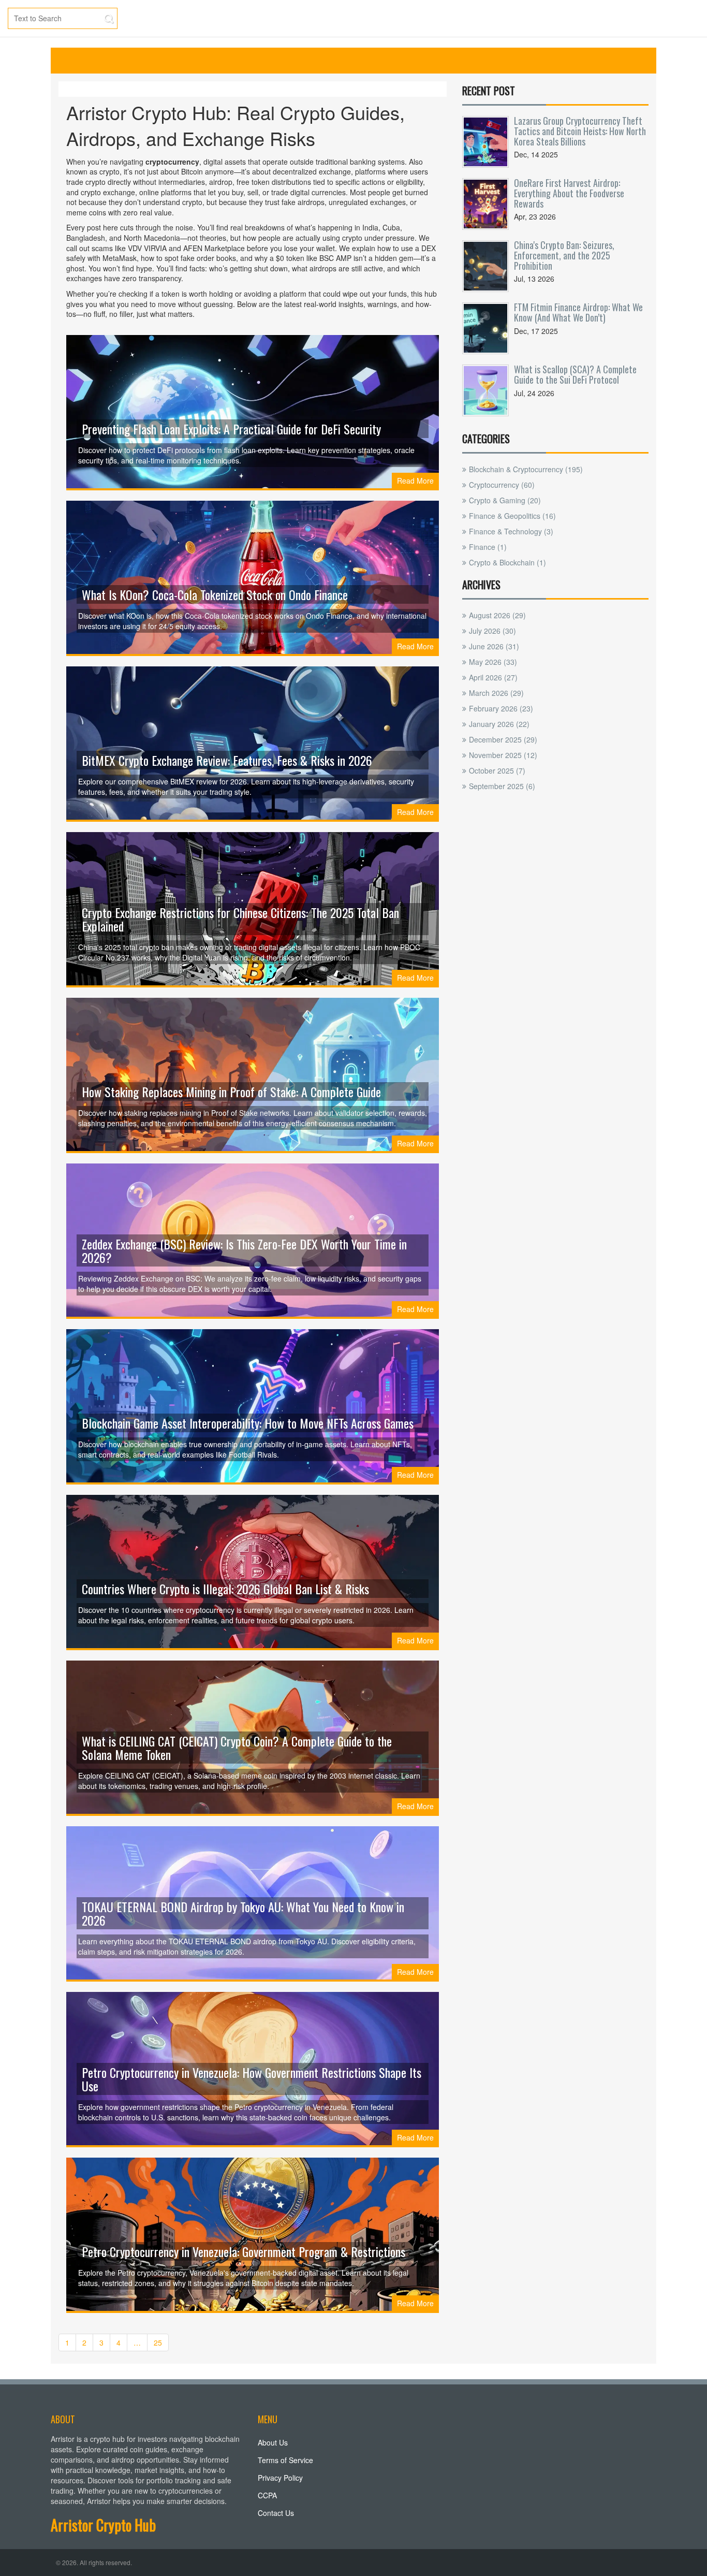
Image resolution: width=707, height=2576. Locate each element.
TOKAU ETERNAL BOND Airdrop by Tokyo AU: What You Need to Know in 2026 (243, 1913)
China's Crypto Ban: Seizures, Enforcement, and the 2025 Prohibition (564, 255)
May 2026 (493, 662)
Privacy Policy (280, 2478)
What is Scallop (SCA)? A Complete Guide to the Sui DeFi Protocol (575, 374)
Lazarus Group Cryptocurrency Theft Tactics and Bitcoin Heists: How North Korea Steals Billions (580, 131)
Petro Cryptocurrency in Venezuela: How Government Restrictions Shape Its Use (252, 2079)
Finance (488, 547)
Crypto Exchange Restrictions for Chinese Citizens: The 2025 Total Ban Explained (240, 919)
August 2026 (497, 615)
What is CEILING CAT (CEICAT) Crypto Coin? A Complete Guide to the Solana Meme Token (237, 1748)
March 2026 (496, 693)
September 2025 (502, 786)
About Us (273, 2442)
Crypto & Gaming (505, 500)
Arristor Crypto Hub (103, 2525)
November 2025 (503, 755)
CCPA (267, 2495)
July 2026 (492, 631)
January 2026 (499, 724)
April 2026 (493, 677)
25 (158, 2342)
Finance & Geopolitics (512, 516)
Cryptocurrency (502, 485)
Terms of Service (285, 2460)
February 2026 (501, 708)
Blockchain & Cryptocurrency (526, 469)
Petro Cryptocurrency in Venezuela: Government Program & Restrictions (244, 2251)
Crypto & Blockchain (507, 562)
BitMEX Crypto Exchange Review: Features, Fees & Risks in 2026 (227, 760)
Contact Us (276, 2513)
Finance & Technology (511, 531)
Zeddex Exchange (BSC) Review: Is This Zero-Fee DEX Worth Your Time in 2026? (244, 1250)
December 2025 (503, 739)
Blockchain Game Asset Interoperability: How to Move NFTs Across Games (248, 1423)
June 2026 (494, 646)
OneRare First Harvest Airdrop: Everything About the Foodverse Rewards (569, 193)
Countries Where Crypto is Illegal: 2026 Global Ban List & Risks (225, 1589)
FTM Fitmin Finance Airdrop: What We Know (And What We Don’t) (578, 312)
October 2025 (497, 770)
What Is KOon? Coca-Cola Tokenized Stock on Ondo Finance (215, 594)
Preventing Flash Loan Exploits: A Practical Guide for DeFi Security (231, 429)
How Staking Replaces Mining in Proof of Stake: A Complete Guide (231, 1091)
